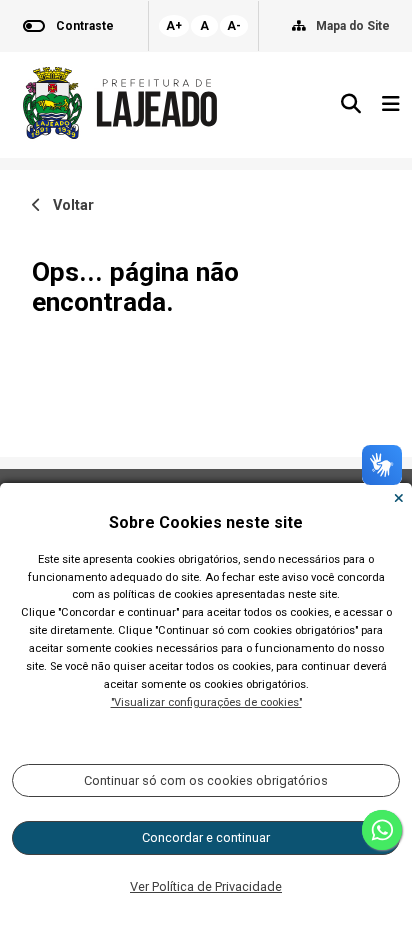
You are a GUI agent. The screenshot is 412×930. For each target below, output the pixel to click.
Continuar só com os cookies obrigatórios (206, 780)
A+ (174, 26)
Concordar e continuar (206, 837)
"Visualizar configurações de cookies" (206, 702)
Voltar (67, 205)
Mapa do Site (353, 26)
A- (234, 26)
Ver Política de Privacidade (206, 886)
